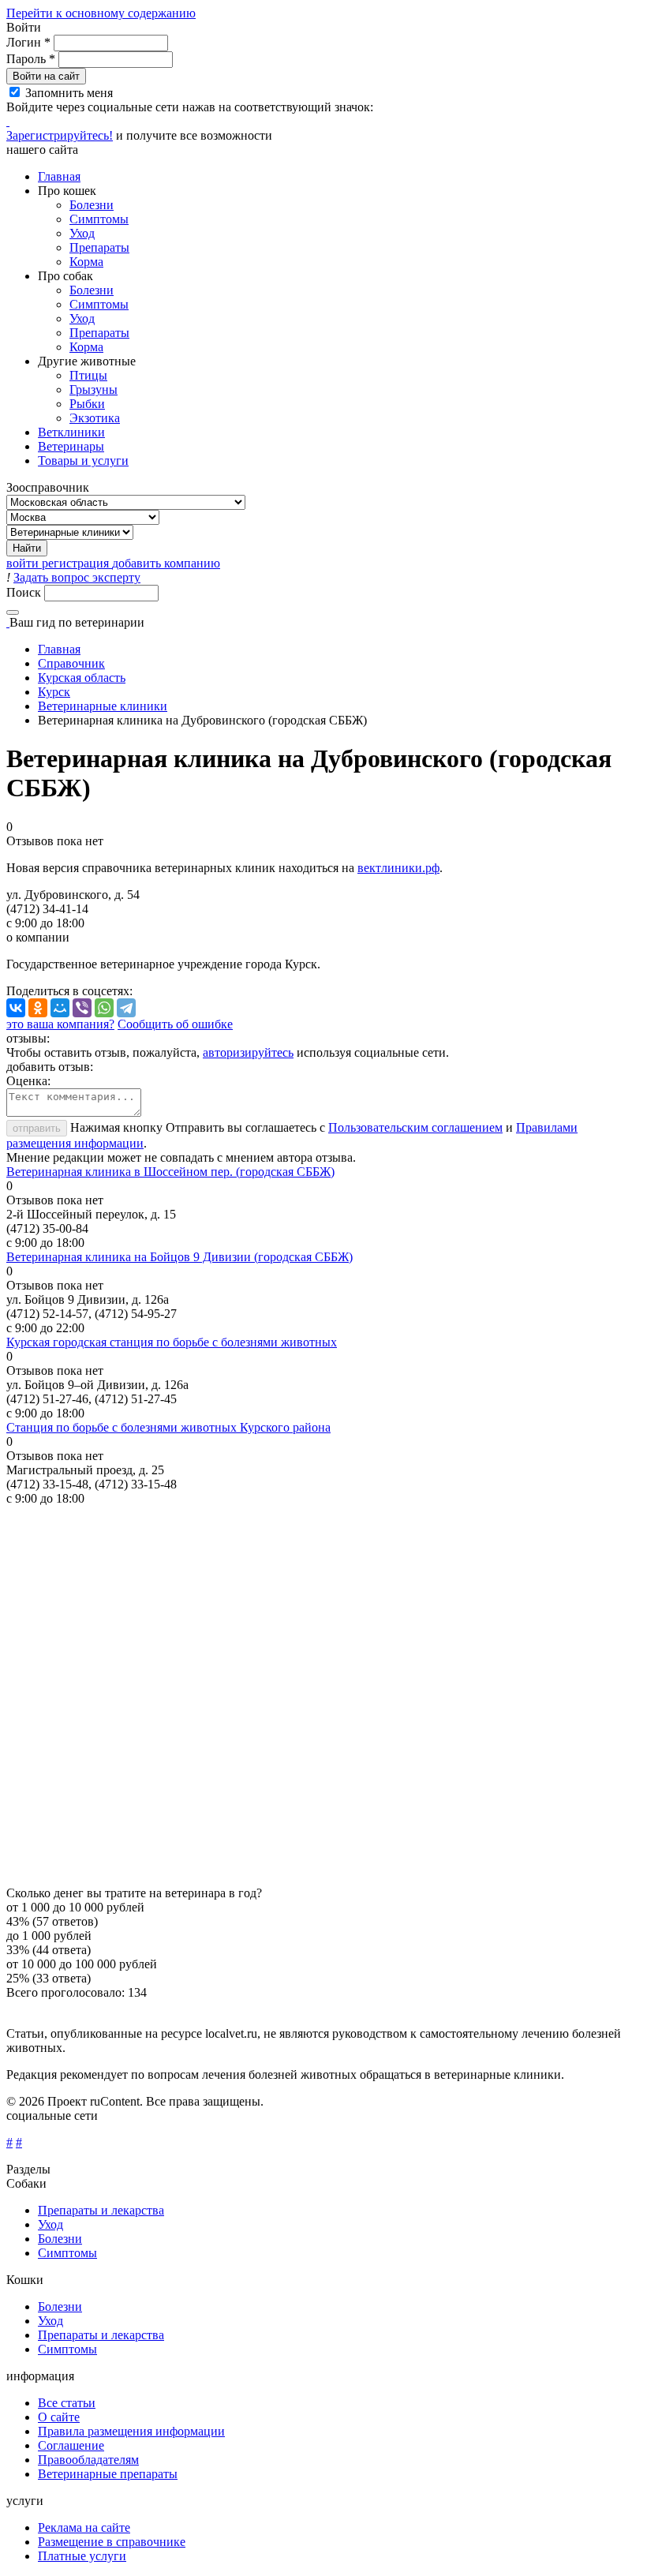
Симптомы (99, 219)
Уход (82, 233)
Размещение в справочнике (112, 2542)
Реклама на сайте (84, 2527)
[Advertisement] (323, 1696)
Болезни (92, 205)
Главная (59, 176)
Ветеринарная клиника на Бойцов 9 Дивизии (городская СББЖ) (180, 1257)
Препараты (99, 247)
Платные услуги (82, 2556)
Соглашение (71, 2445)
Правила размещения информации (131, 2431)
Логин (28, 42)
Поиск (25, 592)
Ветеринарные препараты (108, 2474)
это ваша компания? (60, 1024)
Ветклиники (71, 432)
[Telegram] (126, 1008)
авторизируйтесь (248, 1052)
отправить (37, 1128)
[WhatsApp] (104, 1008)
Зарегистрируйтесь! (60, 135)
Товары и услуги (83, 461)
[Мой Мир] (60, 1008)
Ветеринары (71, 446)
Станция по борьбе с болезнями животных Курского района (168, 1427)
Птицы (88, 375)
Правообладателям (88, 2460)
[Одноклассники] (38, 1008)
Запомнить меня (69, 93)
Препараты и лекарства (101, 2210)
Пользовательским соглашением (415, 1127)
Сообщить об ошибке (175, 1024)
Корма (86, 262)
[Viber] (82, 1008)
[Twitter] (8, 121)
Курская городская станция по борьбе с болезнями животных (172, 1342)
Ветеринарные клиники (103, 706)
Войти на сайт (46, 76)
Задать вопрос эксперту (77, 577)
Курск (54, 692)
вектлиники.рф (398, 868)
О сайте (59, 2417)
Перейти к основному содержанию (101, 13)
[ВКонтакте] (16, 1008)
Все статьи (67, 2403)
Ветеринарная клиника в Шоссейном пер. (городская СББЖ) (170, 1172)
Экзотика (95, 418)
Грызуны (93, 389)
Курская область (82, 678)
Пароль (31, 59)
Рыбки (87, 404)
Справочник (71, 663)
